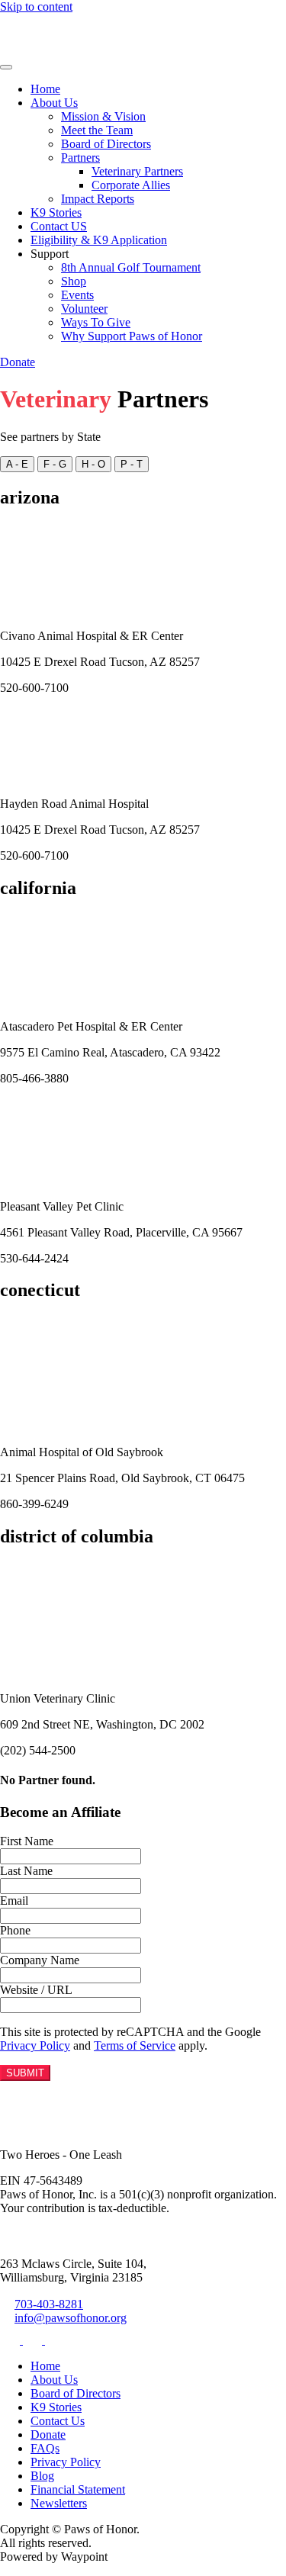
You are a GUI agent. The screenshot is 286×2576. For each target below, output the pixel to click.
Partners (80, 158)
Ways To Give (96, 322)
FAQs (45, 2448)
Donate (18, 362)
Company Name (40, 1960)
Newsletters (59, 2503)
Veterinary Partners (137, 171)
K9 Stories (56, 212)
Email (14, 1901)
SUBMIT (25, 2073)
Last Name (26, 1871)
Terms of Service (135, 2045)
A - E (17, 464)
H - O (93, 464)
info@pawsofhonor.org (71, 2318)
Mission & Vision (103, 116)
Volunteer (84, 309)
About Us (54, 103)
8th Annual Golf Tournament (131, 267)
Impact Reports (98, 199)
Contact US (59, 226)
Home (45, 89)
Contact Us (58, 2421)
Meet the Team (97, 130)
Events (77, 295)
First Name (27, 1841)
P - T (132, 464)
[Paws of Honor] (47, 49)
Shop (74, 281)
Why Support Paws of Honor (132, 336)
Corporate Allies (131, 185)
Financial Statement (78, 2489)
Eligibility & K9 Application (99, 240)
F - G (55, 464)
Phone (15, 1930)
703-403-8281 (49, 2304)
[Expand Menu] (6, 67)
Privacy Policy (35, 2045)
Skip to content (36, 6)
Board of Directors (106, 144)
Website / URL (36, 1990)
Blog (42, 2476)
